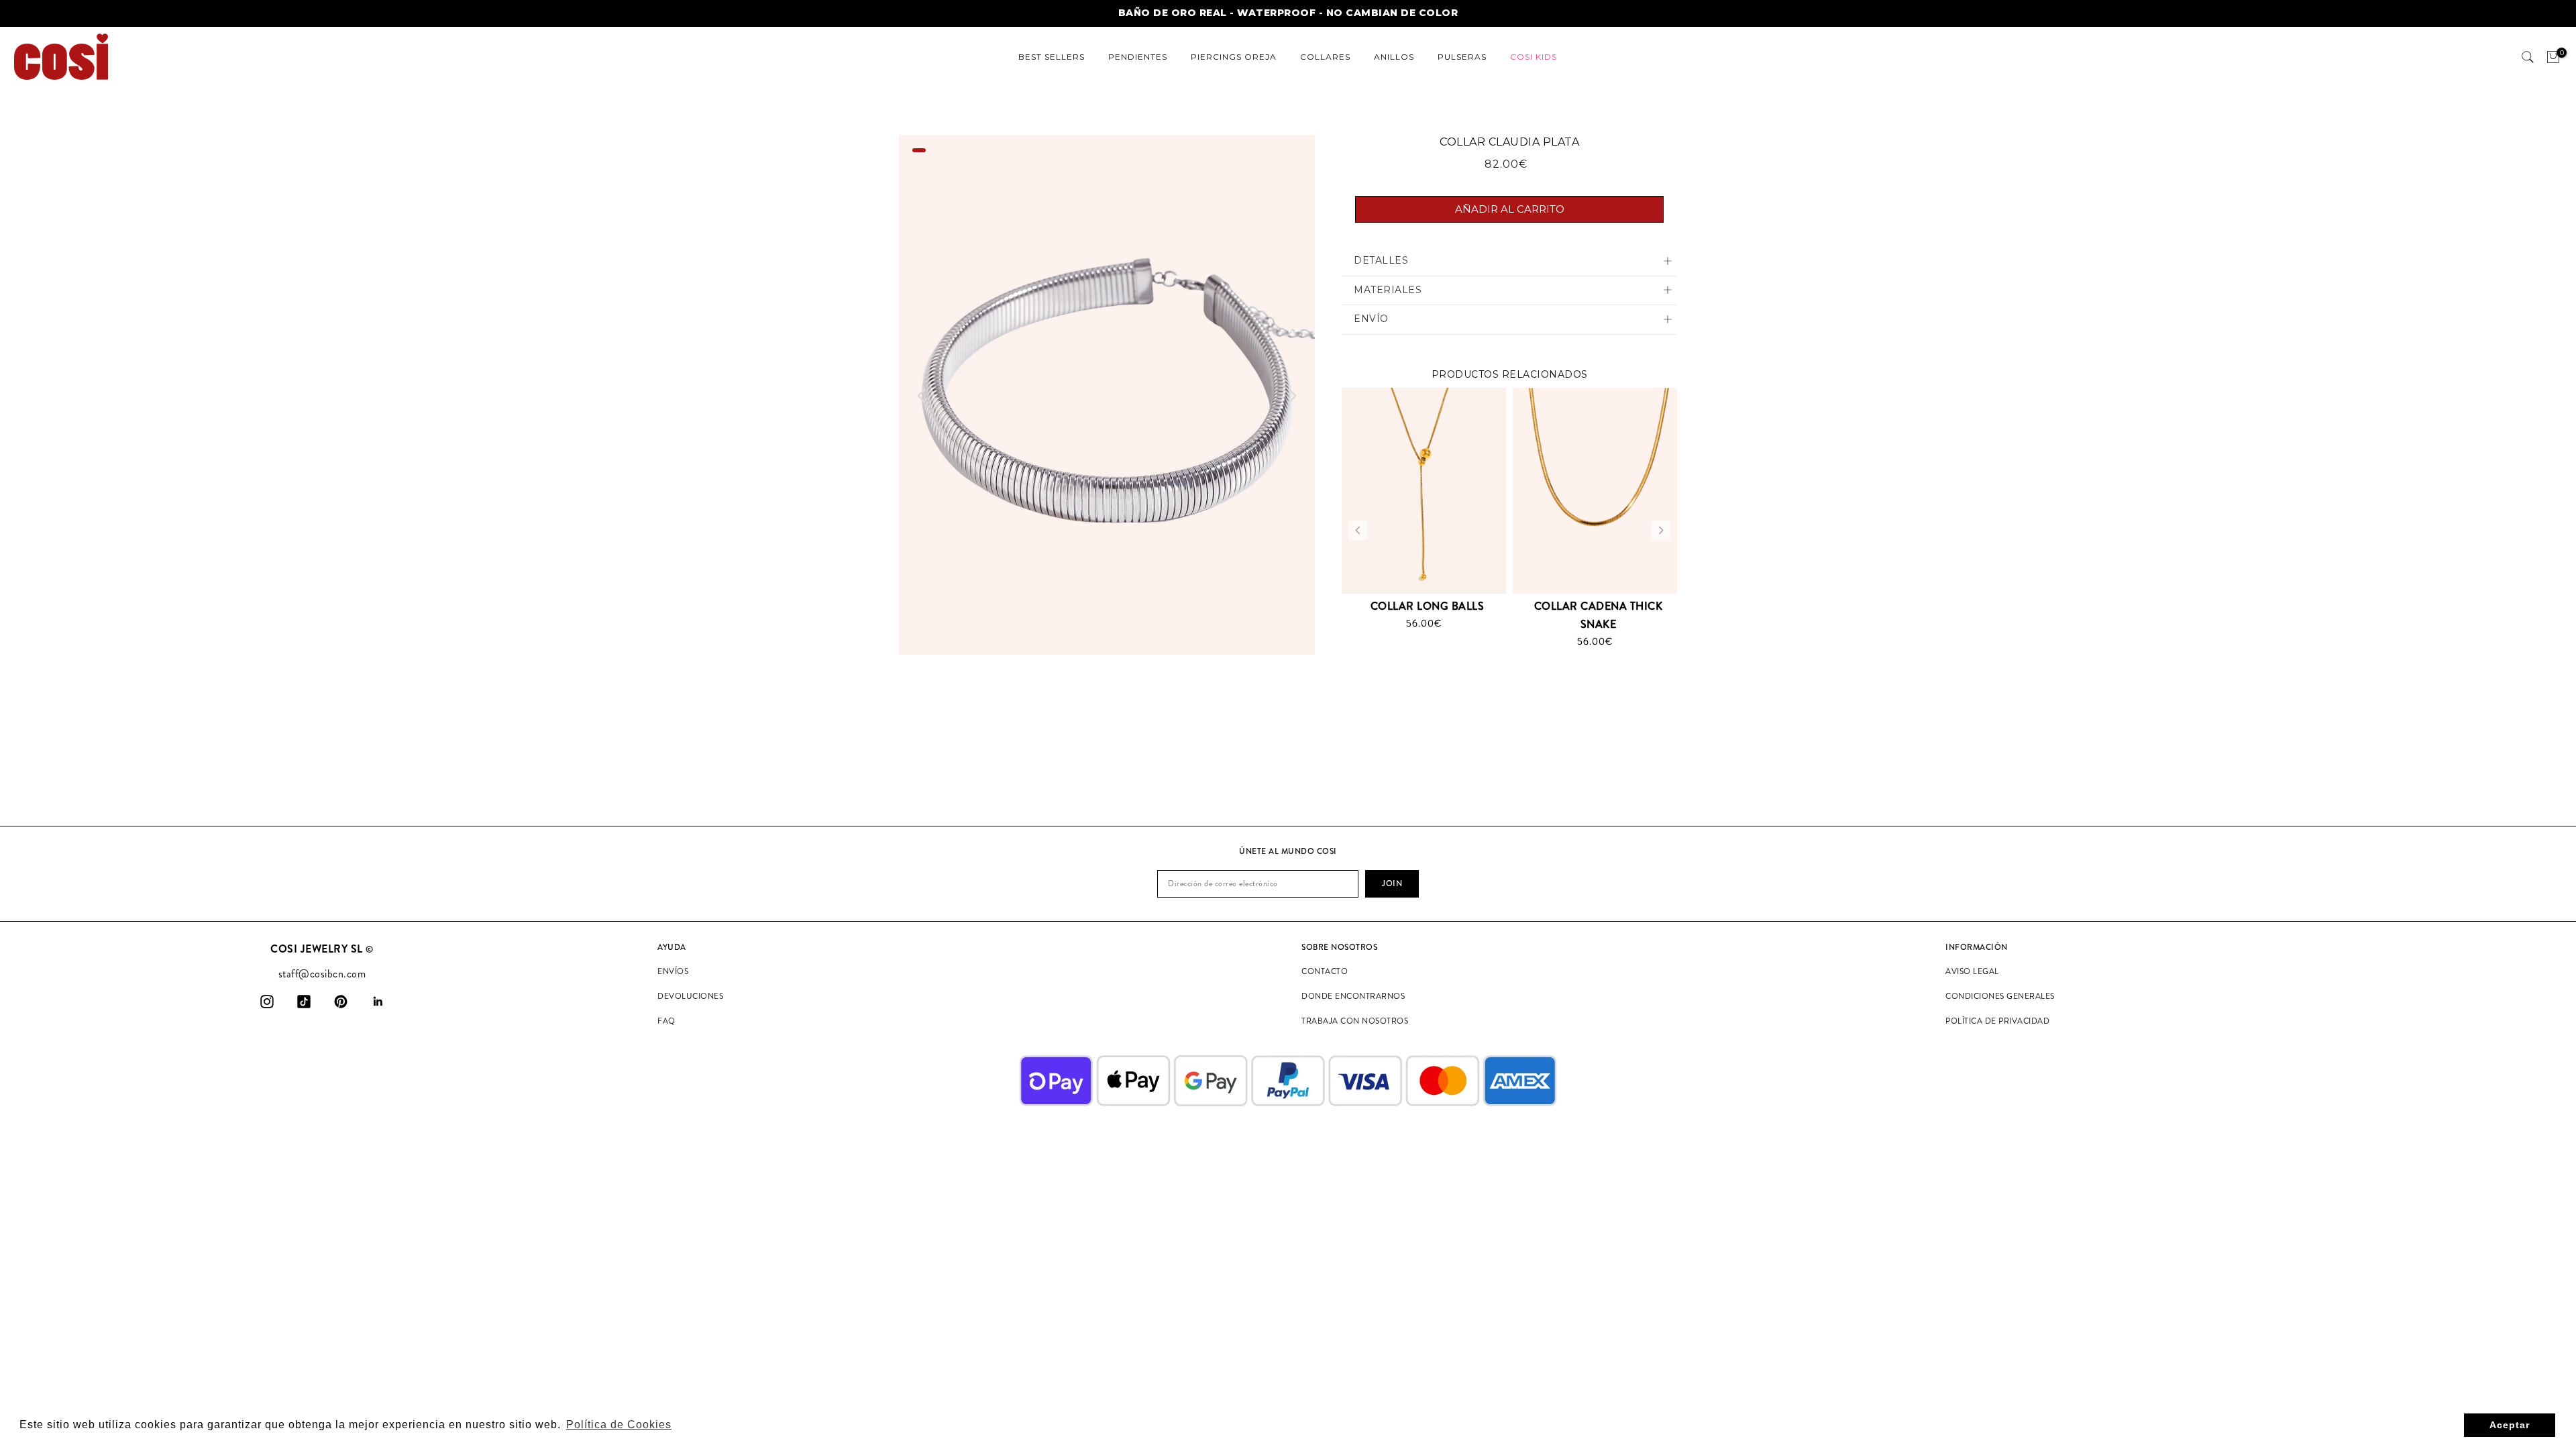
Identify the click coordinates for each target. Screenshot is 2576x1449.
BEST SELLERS (1052, 57)
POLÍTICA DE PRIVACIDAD (1997, 1021)
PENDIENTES (1138, 57)
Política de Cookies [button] (619, 1425)
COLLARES (1325, 57)
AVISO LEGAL (1972, 971)
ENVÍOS (673, 971)
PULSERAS (1462, 57)
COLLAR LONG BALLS (1428, 606)
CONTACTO (1325, 971)
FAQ (666, 1021)
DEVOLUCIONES (690, 996)
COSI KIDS (1534, 57)
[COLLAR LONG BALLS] (1424, 490)
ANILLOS (1394, 57)
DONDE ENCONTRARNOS (1353, 996)
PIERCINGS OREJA (1234, 57)
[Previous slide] (922, 396)
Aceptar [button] (2510, 1425)
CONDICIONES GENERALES (2000, 996)
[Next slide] (1292, 396)
